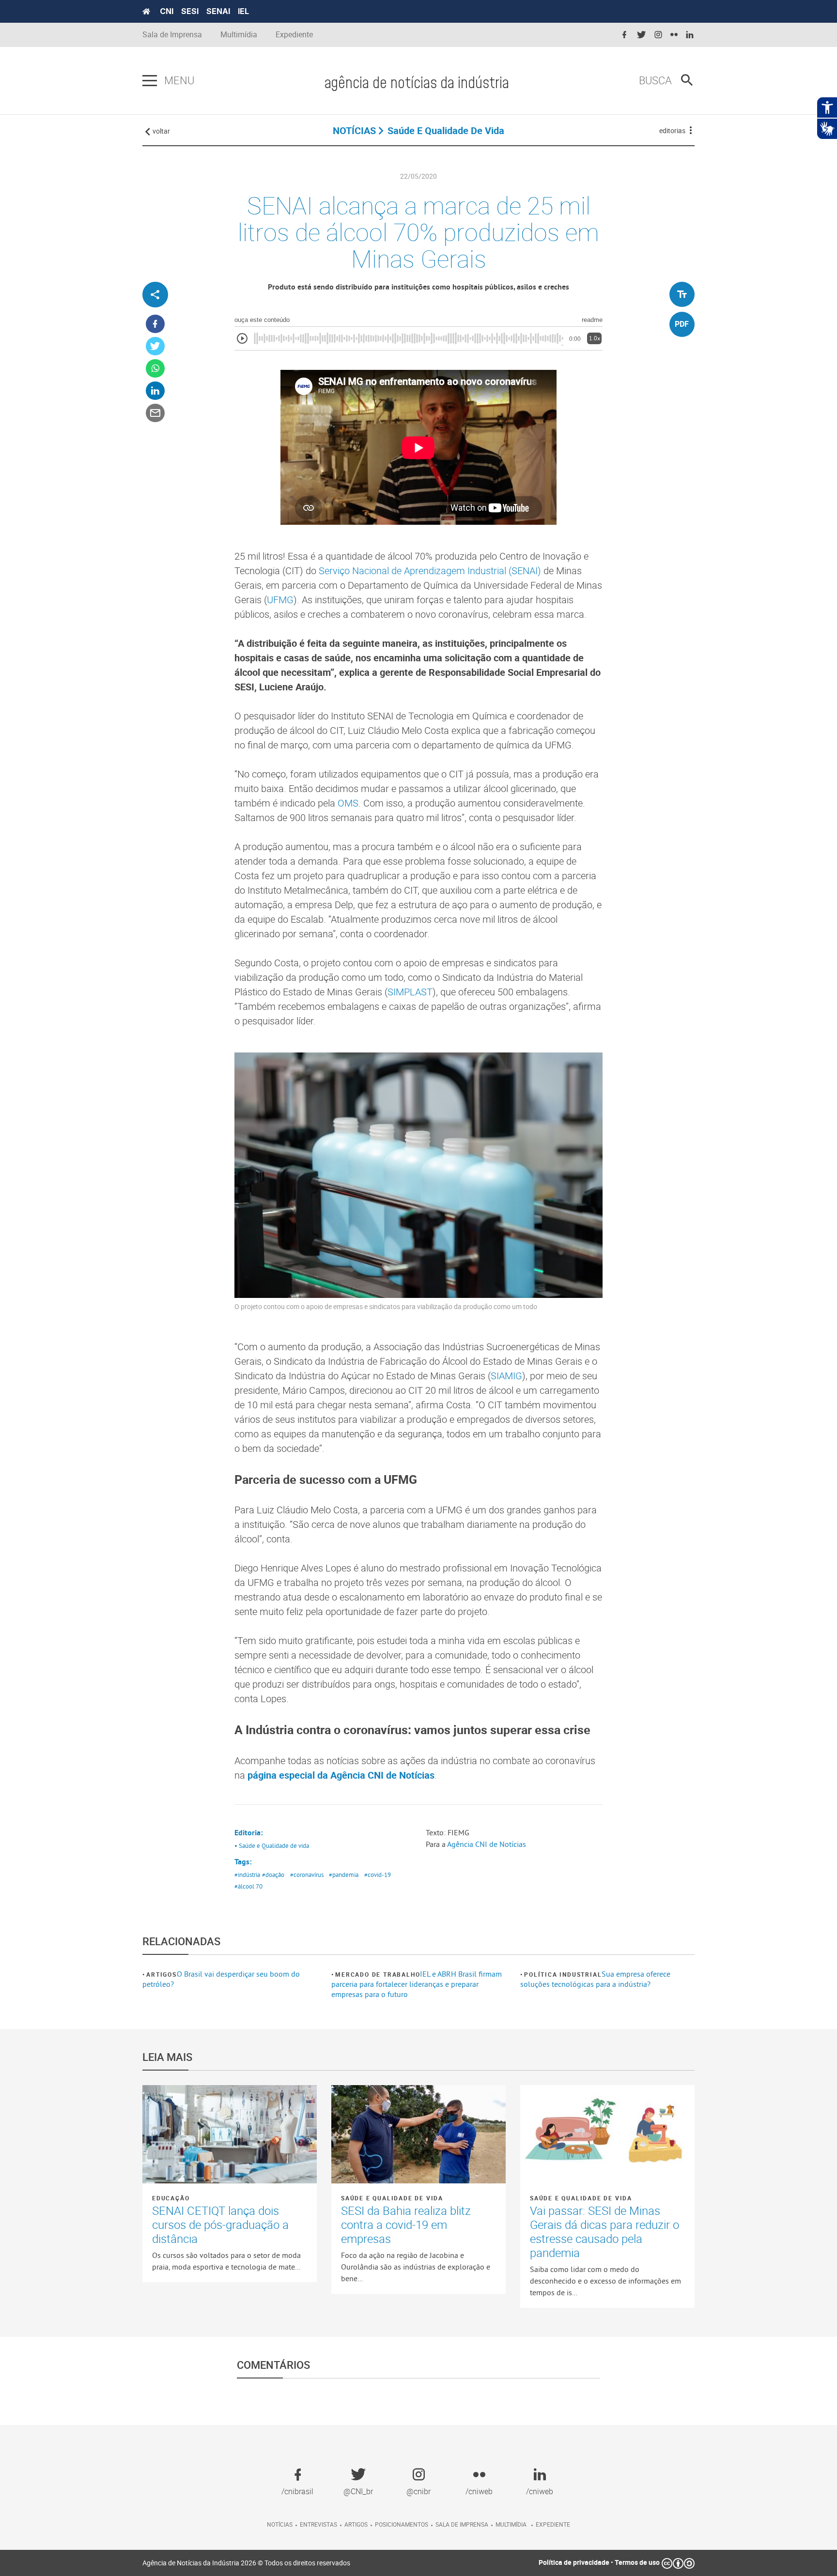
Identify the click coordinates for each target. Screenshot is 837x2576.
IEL (243, 11)
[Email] (155, 413)
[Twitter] (155, 346)
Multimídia (239, 35)
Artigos (162, 1974)
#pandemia (344, 1875)
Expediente (294, 35)
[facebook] (624, 35)
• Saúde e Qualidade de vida (272, 1845)
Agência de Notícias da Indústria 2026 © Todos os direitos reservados (246, 2563)
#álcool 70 (248, 1886)
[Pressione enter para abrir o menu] (150, 81)
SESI (190, 11)
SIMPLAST (410, 992)
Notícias (280, 2524)
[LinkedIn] (155, 391)
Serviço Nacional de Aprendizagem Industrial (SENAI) (430, 571)
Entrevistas (318, 2524)
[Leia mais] (230, 2134)
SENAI (218, 11)
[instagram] (658, 35)
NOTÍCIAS (354, 130)
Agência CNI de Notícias (487, 1844)
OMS (348, 803)
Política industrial (563, 1974)
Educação (171, 2198)
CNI (167, 11)
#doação (273, 1875)
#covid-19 (378, 1875)
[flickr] (674, 35)
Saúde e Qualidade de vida (392, 2198)
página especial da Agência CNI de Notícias (341, 1775)
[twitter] (641, 35)
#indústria (247, 1875)
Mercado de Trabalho (378, 1974)
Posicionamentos (402, 2524)
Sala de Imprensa (172, 35)
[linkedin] (690, 35)
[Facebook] (155, 324)
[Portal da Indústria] (146, 12)
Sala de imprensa (462, 2524)
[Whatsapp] (155, 369)
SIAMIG (506, 1376)
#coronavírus (307, 1875)
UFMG (280, 600)
